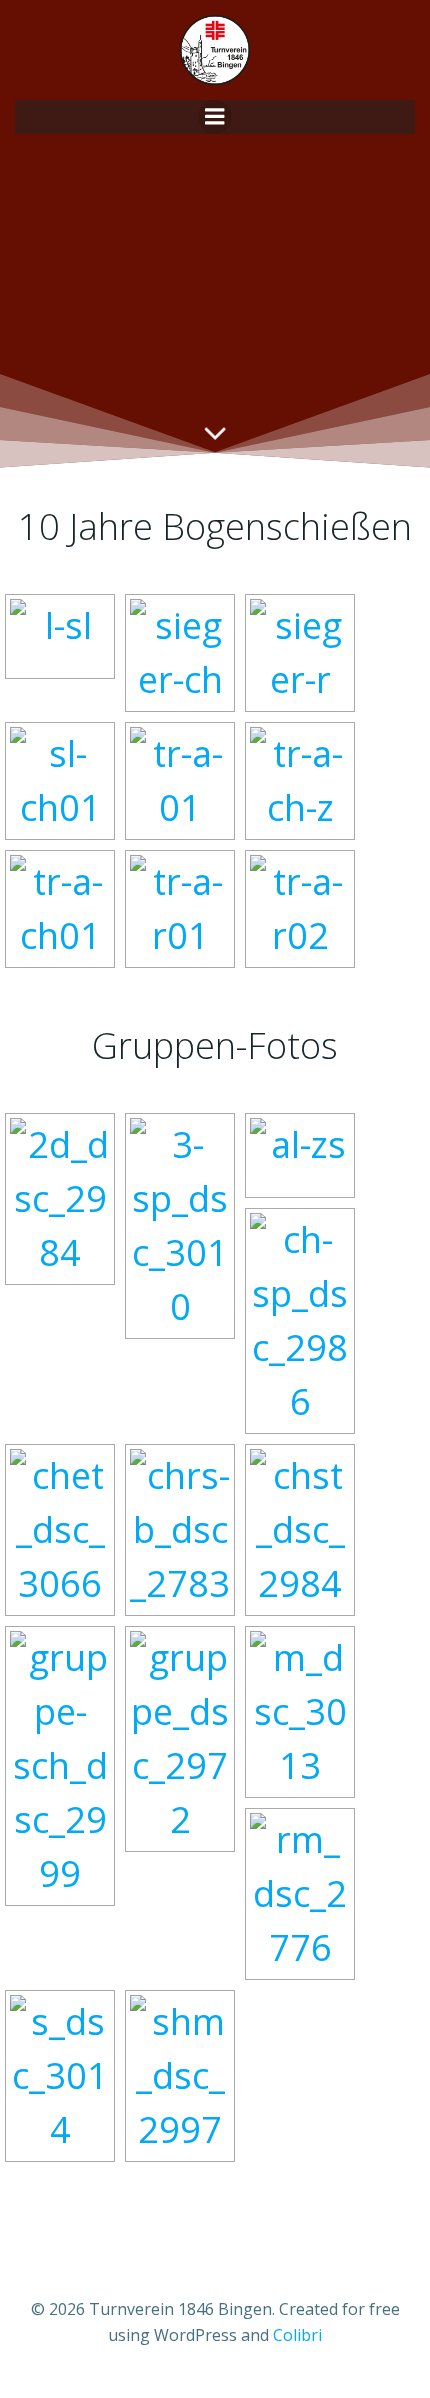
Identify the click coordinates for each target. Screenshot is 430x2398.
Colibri (297, 2335)
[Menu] (215, 117)
